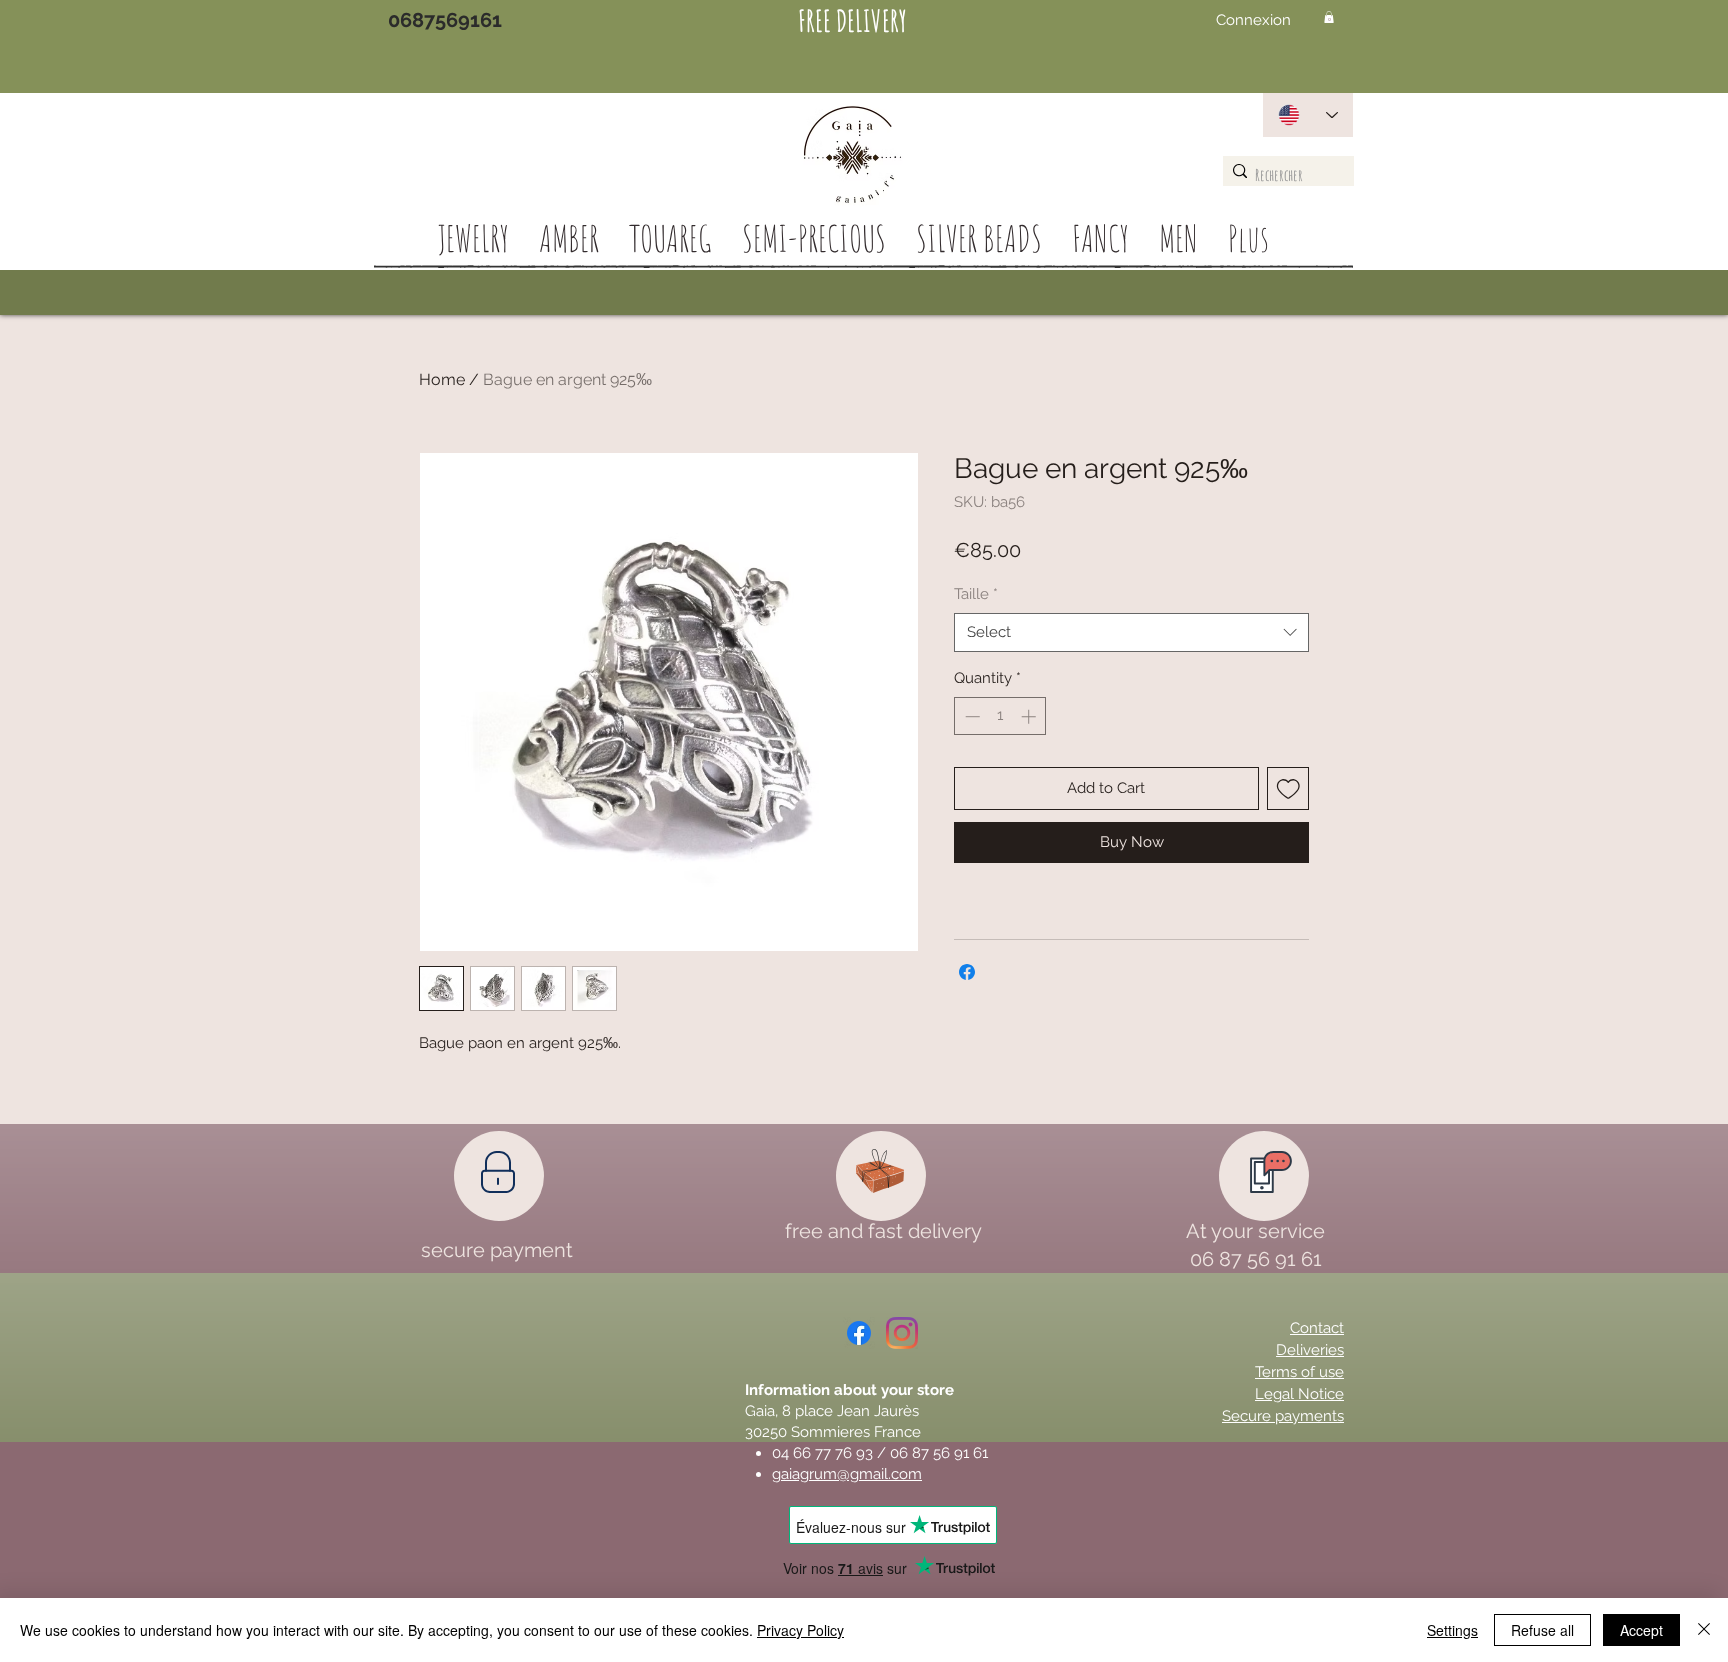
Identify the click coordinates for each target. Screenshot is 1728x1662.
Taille (976, 594)
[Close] (1704, 1630)
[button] (1329, 17)
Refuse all (1542, 1630)
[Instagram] (902, 1333)
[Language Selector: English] (1308, 115)
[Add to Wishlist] (1288, 788)
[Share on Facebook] (967, 972)
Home (442, 379)
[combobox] (1131, 632)
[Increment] (1030, 716)
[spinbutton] (1000, 716)
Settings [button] (1452, 1630)
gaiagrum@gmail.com (847, 1474)
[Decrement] (970, 716)
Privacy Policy (800, 1630)
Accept (1641, 1630)
